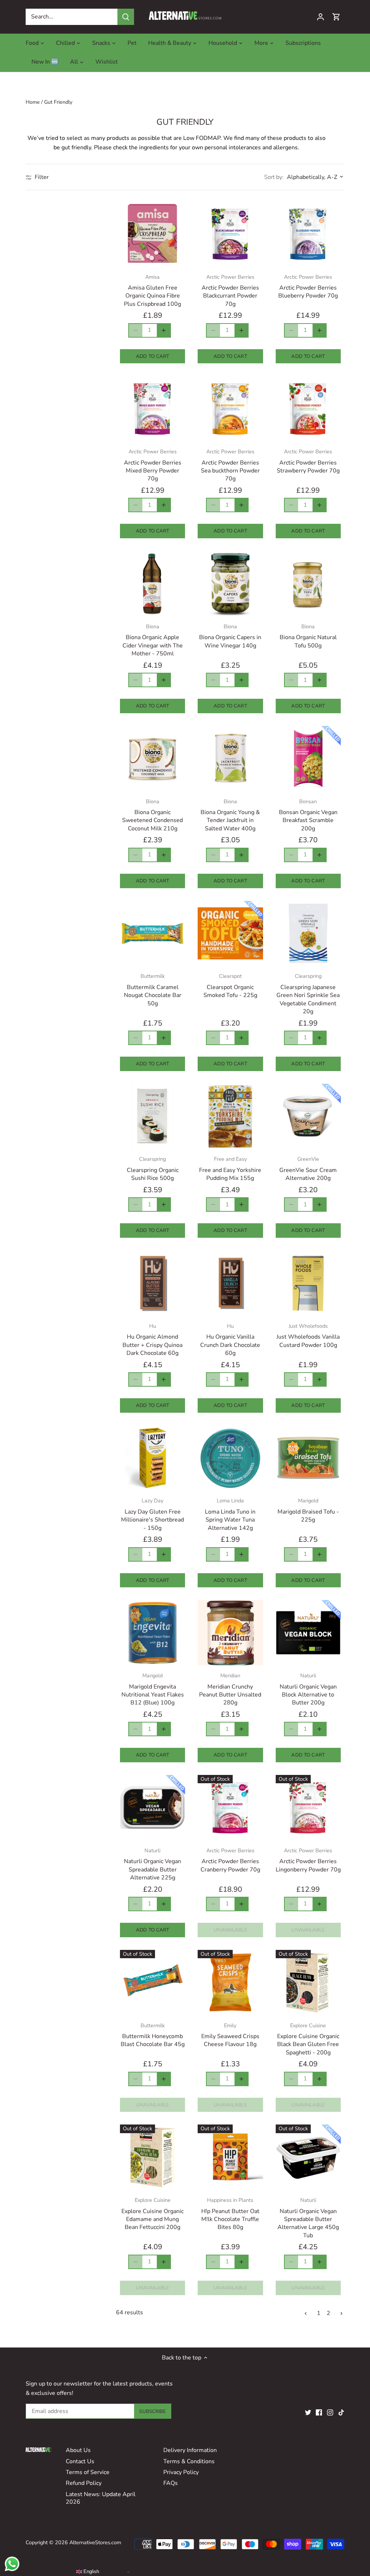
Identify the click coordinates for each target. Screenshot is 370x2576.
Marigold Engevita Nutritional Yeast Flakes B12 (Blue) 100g (153, 1689)
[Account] (320, 17)
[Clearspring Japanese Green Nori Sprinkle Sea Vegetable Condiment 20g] (308, 933)
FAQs (171, 2483)
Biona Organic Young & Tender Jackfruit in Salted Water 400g (230, 815)
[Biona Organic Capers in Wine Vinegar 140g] (230, 583)
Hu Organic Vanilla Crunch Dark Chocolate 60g (230, 1340)
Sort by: (274, 177)
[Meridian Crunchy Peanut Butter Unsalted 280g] (230, 1633)
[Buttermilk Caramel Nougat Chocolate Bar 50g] (152, 933)
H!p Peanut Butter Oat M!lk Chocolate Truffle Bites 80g (230, 2214)
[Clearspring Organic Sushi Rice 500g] (152, 1116)
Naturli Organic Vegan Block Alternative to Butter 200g (308, 1689)
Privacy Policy (181, 2472)
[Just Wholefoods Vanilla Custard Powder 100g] (308, 1283)
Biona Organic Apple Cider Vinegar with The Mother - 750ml (153, 640)
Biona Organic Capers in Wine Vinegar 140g (230, 636)
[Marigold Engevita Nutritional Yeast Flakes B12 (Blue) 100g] (152, 1633)
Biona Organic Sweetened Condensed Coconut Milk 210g (152, 815)
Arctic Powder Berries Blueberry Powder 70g (308, 287)
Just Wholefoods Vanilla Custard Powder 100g (308, 1336)
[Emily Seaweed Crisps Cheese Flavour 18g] (230, 1982)
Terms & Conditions (189, 2461)
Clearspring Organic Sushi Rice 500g (153, 1169)
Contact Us (80, 2461)
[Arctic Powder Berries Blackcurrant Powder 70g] (230, 234)
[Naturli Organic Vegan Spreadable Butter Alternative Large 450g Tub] (308, 2157)
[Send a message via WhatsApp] (12, 2564)
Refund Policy (84, 2483)
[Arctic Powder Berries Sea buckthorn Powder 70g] (230, 408)
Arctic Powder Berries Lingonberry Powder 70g (308, 1860)
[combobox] (72, 17)
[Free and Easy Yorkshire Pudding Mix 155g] (230, 1116)
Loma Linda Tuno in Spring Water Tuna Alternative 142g (230, 1514)
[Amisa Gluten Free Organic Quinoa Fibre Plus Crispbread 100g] (152, 234)
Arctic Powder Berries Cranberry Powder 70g (230, 1860)
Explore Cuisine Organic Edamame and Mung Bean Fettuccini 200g (152, 2214)
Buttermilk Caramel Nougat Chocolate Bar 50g (153, 990)
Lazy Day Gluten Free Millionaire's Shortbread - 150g (152, 1514)
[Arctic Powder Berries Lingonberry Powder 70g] (308, 1807)
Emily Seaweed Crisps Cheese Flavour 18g (230, 2035)
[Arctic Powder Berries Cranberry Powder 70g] (230, 1807)
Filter (41, 177)
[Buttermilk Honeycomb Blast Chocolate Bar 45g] (152, 1982)
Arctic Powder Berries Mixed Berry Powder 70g (153, 465)
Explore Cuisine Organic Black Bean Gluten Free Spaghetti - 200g (308, 2039)
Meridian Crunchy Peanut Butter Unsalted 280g (230, 1689)
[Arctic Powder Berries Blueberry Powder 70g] (308, 234)
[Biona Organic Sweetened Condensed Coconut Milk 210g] (152, 758)
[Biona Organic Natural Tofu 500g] (308, 583)
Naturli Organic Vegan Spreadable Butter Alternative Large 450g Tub (308, 2218)
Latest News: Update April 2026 (101, 2498)
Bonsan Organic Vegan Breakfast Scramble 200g (308, 815)
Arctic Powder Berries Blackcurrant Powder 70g (230, 291)
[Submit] (126, 17)
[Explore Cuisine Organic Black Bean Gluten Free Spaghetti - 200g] (308, 1982)
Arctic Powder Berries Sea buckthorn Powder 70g (230, 465)
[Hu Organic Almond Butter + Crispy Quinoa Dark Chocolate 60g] (152, 1283)
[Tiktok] (341, 2412)
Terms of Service (88, 2472)
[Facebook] (319, 2412)
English (91, 2571)
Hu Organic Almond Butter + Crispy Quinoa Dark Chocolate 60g (152, 1340)
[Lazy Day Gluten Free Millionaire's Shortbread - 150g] (152, 1458)
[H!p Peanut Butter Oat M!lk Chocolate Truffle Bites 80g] (230, 2157)
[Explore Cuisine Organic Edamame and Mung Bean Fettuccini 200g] (152, 2157)
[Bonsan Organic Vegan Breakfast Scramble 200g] (308, 758)
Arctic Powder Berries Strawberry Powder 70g (308, 461)
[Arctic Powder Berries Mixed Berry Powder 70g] (152, 408)
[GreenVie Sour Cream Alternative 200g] (308, 1116)
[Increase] (164, 330)
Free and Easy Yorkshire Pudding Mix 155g (230, 1169)
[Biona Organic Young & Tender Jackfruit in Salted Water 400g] (230, 758)
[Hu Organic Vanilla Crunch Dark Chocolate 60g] (230, 1283)
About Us (78, 2450)
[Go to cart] (336, 17)
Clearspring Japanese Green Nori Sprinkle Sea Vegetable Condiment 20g (308, 994)
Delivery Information (190, 2450)
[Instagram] (330, 2412)
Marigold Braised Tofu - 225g (308, 1510)
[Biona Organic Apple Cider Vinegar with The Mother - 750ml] (152, 583)
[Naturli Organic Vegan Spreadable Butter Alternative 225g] (152, 1807)
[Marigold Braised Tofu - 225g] (308, 1458)
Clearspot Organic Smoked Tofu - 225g (230, 986)
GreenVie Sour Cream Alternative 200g (308, 1169)
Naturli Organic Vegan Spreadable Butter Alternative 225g (152, 1864)
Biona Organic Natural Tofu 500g (308, 636)
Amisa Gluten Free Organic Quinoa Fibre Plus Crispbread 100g (152, 291)
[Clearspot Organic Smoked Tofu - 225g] (230, 933)
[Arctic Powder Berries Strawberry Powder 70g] (308, 408)
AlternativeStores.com (95, 2542)
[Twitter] (308, 2412)
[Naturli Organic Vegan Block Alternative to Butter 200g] (308, 1633)
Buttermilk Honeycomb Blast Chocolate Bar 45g (153, 2035)
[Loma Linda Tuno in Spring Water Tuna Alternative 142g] (230, 1458)
